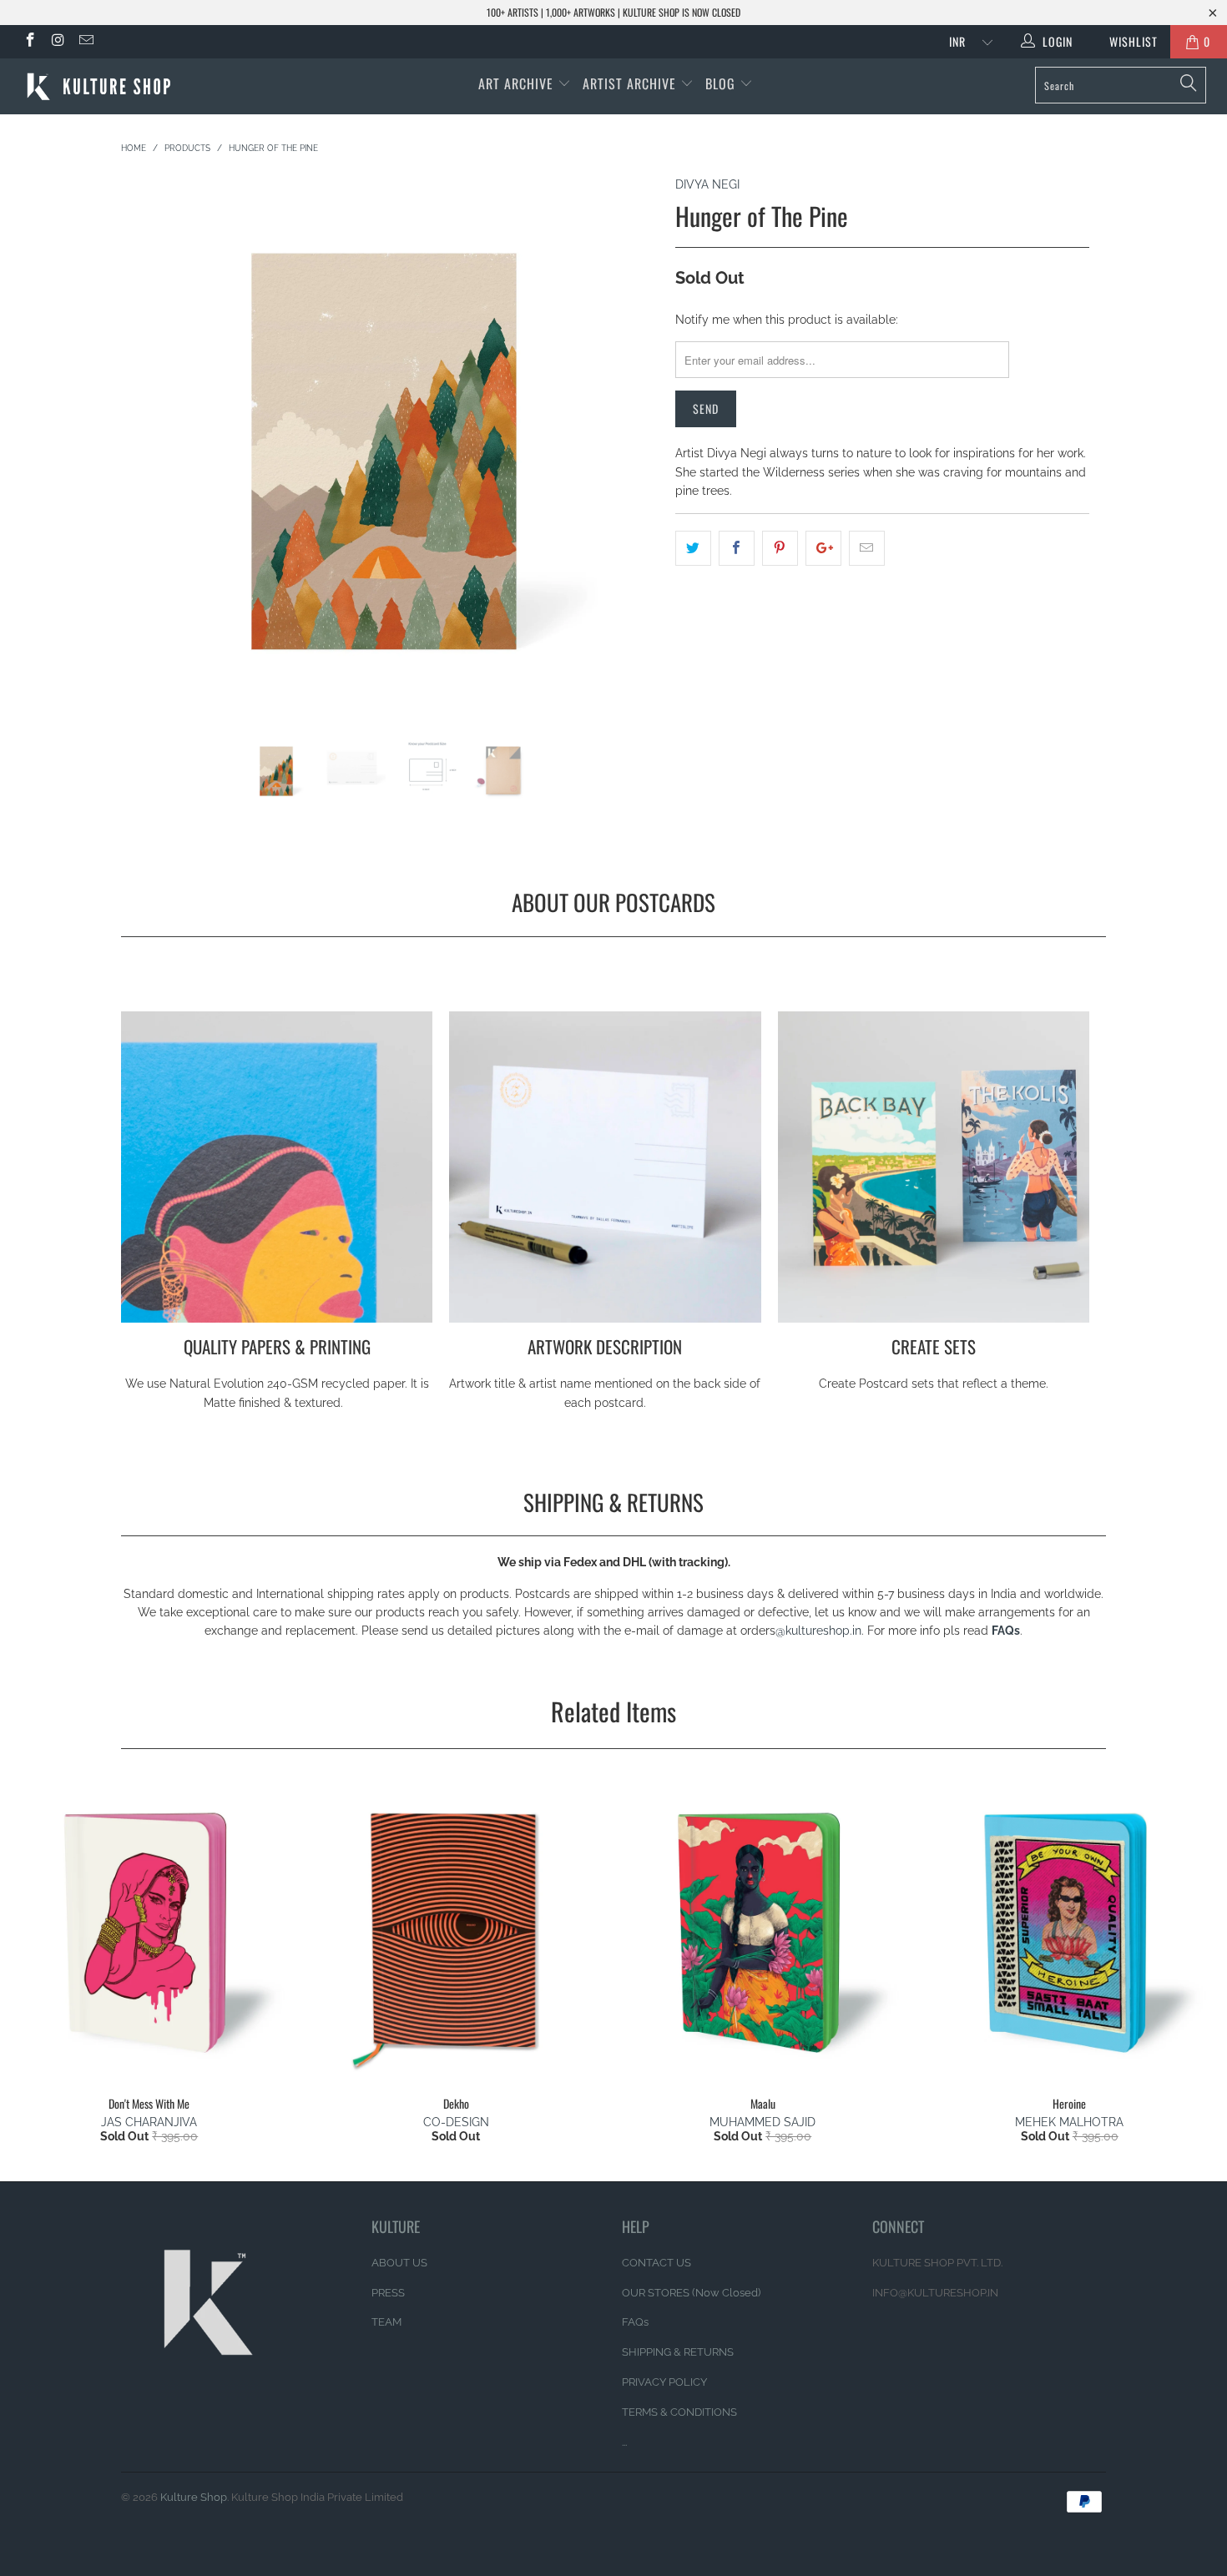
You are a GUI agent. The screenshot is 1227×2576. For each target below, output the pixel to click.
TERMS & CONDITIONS (679, 2412)
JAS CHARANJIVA (149, 2122)
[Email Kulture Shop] (85, 42)
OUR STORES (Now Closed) (691, 2293)
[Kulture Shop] (106, 86)
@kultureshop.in (818, 1631)
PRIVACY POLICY (664, 2382)
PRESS (388, 2293)
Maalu (763, 1932)
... (624, 2442)
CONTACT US (656, 2263)
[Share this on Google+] (823, 548)
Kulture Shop (194, 2497)
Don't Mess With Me (149, 1932)
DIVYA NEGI (707, 184)
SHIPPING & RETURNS (678, 2352)
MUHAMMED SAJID (762, 2122)
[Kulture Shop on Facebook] (29, 42)
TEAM (386, 2322)
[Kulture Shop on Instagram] (58, 42)
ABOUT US (399, 2263)
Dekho (457, 1932)
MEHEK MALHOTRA (1069, 2122)
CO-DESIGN (456, 2122)
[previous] (150, 456)
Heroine (1070, 1932)
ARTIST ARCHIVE (629, 83)
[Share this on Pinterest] (780, 548)
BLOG (722, 83)
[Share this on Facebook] (737, 548)
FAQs (1006, 1631)
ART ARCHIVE (516, 83)
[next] (630, 456)
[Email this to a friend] (867, 548)
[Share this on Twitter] (693, 548)
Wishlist (1127, 41)
